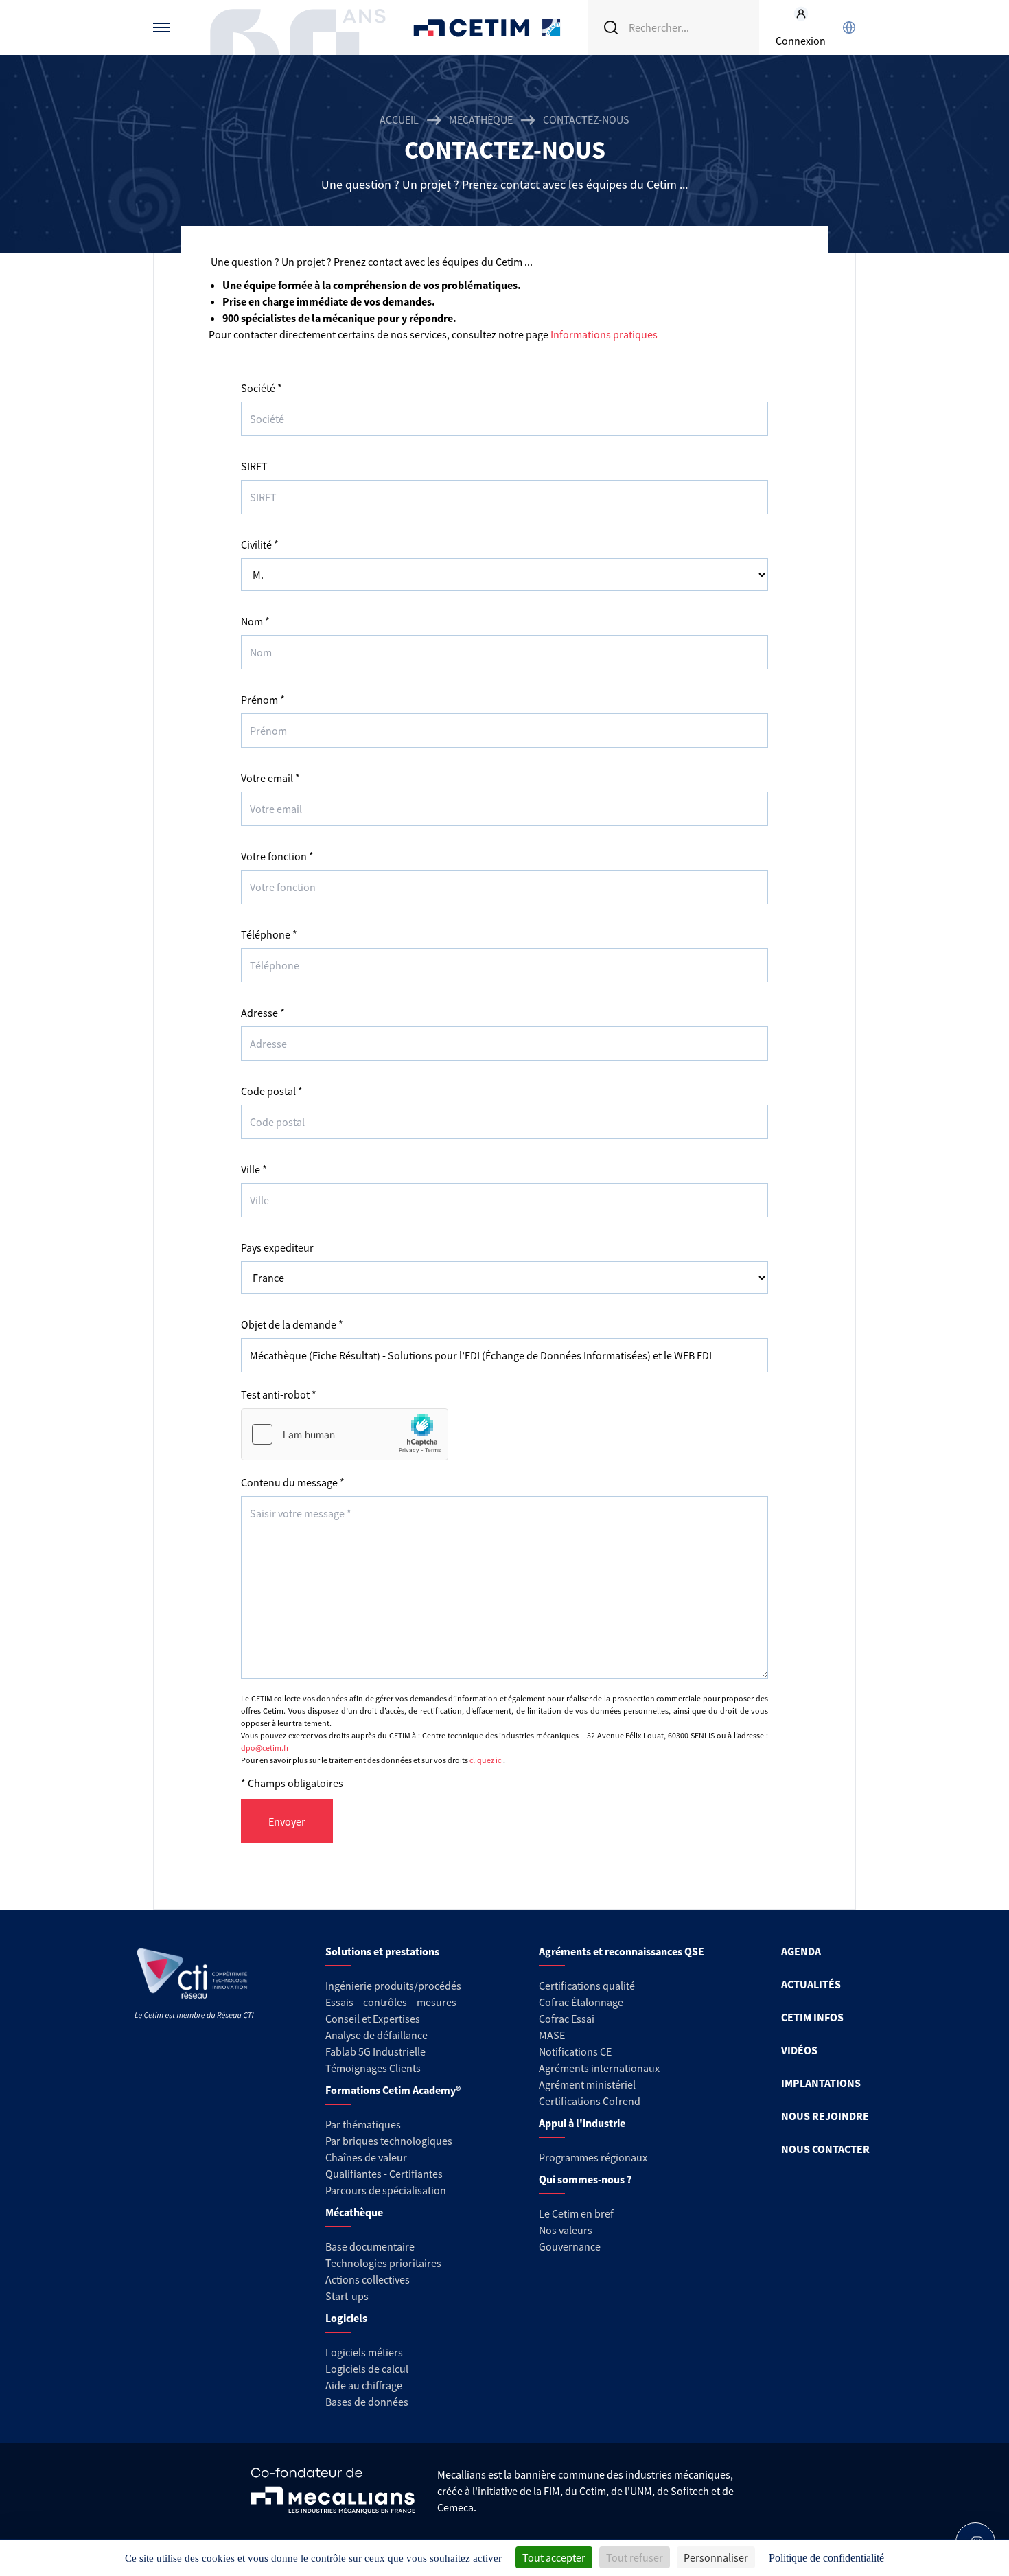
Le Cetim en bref (576, 2213)
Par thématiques (363, 2124)
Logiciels (346, 2318)
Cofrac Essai (567, 2019)
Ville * (254, 1169)
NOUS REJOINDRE (825, 2116)
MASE (552, 2035)
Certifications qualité (587, 1986)
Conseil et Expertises (373, 2019)
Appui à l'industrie (582, 2123)
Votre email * (270, 778)
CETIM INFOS (812, 2017)
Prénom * (263, 700)
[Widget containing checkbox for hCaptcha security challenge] (345, 1434)
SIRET (254, 466)
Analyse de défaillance (376, 2035)
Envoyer (287, 1821)
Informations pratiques (604, 334)
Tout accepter (554, 2557)
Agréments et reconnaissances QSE (622, 1951)
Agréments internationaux (599, 2068)
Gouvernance (570, 2246)
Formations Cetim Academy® (393, 2090)
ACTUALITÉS (811, 1984)
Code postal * (272, 1091)
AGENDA (801, 1951)
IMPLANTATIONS (821, 2083)
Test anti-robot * (279, 1394)
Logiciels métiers (364, 2352)
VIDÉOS (799, 2050)
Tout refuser (635, 2557)
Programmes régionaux (593, 2157)
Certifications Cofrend (590, 2101)
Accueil (399, 119)
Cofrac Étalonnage (581, 2002)
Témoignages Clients (373, 2068)
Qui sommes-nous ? (585, 2179)
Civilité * (260, 544)
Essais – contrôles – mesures (391, 2002)
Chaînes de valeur (366, 2157)
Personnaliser (716, 2557)
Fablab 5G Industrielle (375, 2051)
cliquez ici (486, 1760)
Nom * (255, 621)
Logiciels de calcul (367, 2369)
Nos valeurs (566, 2230)
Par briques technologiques (389, 2141)
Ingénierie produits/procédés (393, 1986)
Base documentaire (370, 2246)
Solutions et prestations (382, 1951)
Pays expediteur (277, 1247)
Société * (262, 388)
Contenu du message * (293, 1482)
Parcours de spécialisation (386, 2190)
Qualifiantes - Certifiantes (384, 2174)
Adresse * (263, 1013)
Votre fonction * (277, 856)
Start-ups (347, 2296)
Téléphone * (269, 934)
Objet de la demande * (292, 1324)
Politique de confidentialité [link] (826, 2558)
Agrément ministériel (587, 2084)
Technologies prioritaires (383, 2263)
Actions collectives (368, 2279)
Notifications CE (575, 2051)
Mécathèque (481, 119)
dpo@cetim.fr (265, 1748)
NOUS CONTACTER (825, 2149)
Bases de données (367, 2402)
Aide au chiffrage (364, 2385)
